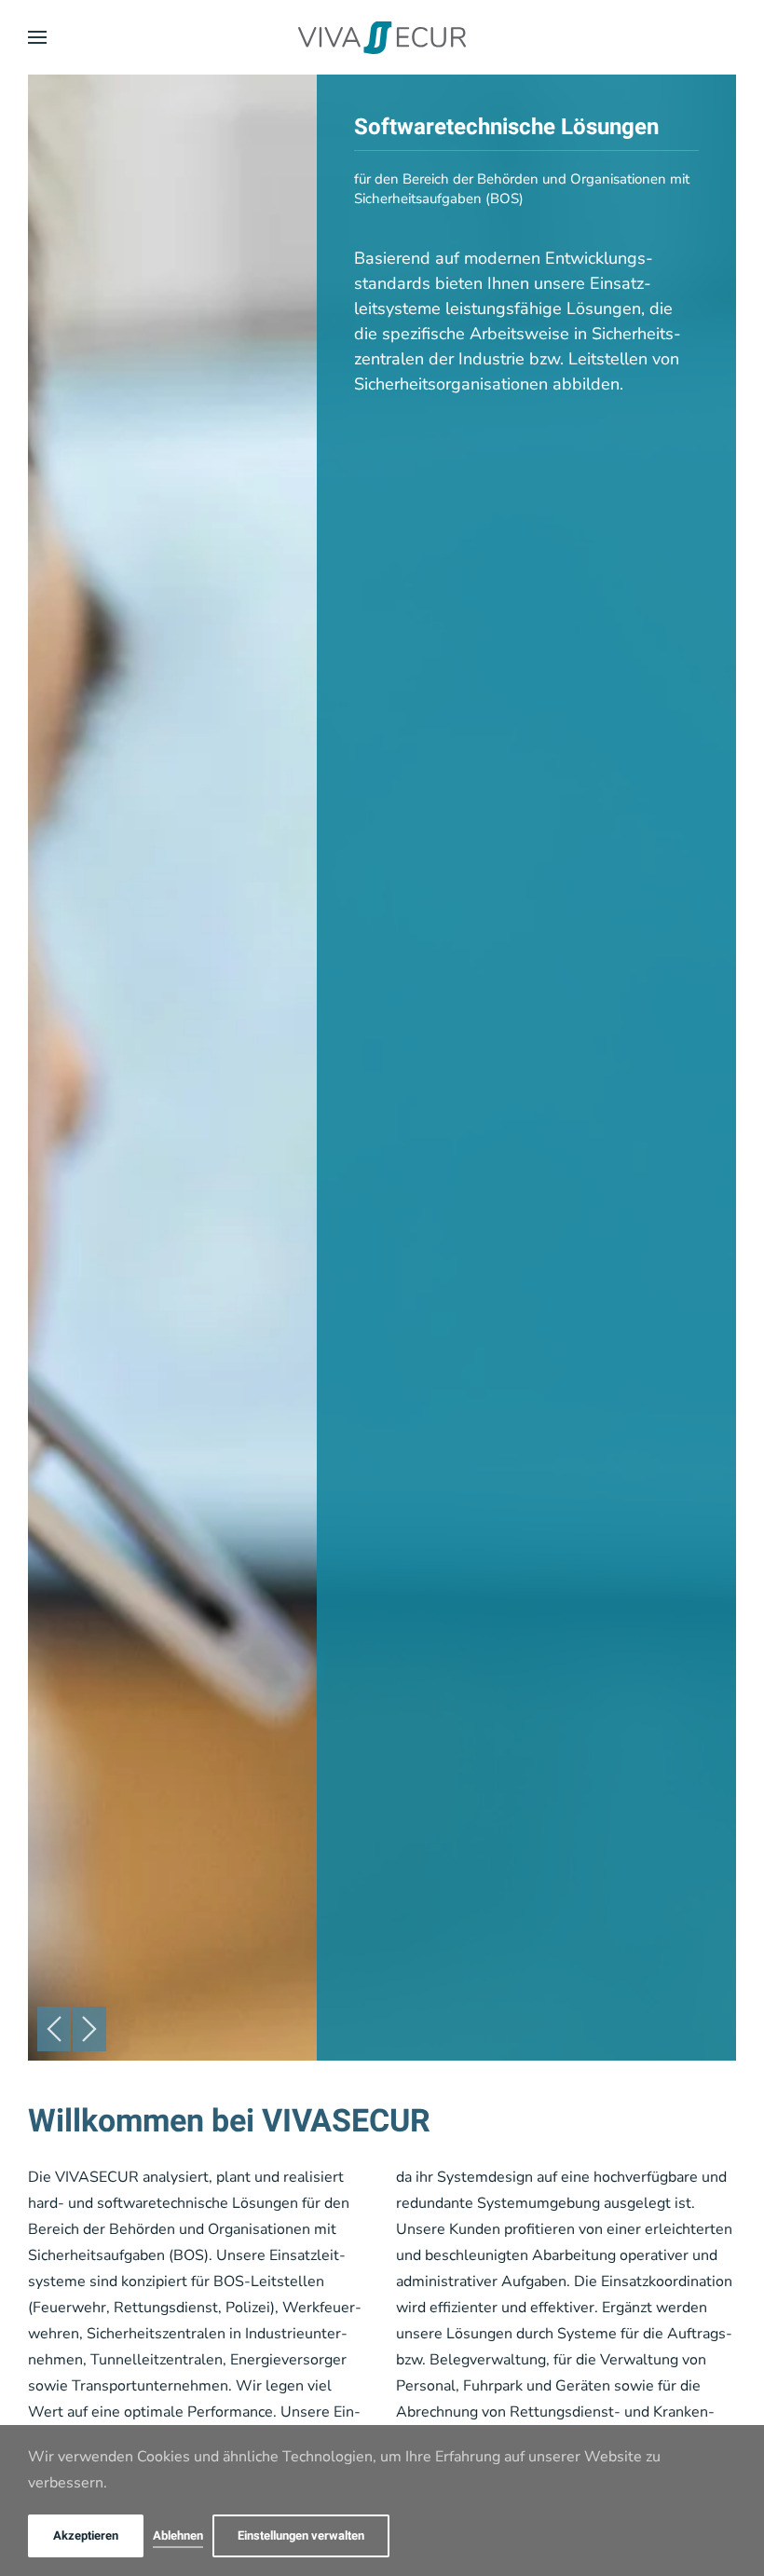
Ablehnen (178, 2535)
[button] (37, 37)
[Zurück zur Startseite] (382, 37)
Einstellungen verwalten (301, 2535)
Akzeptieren (86, 2535)
